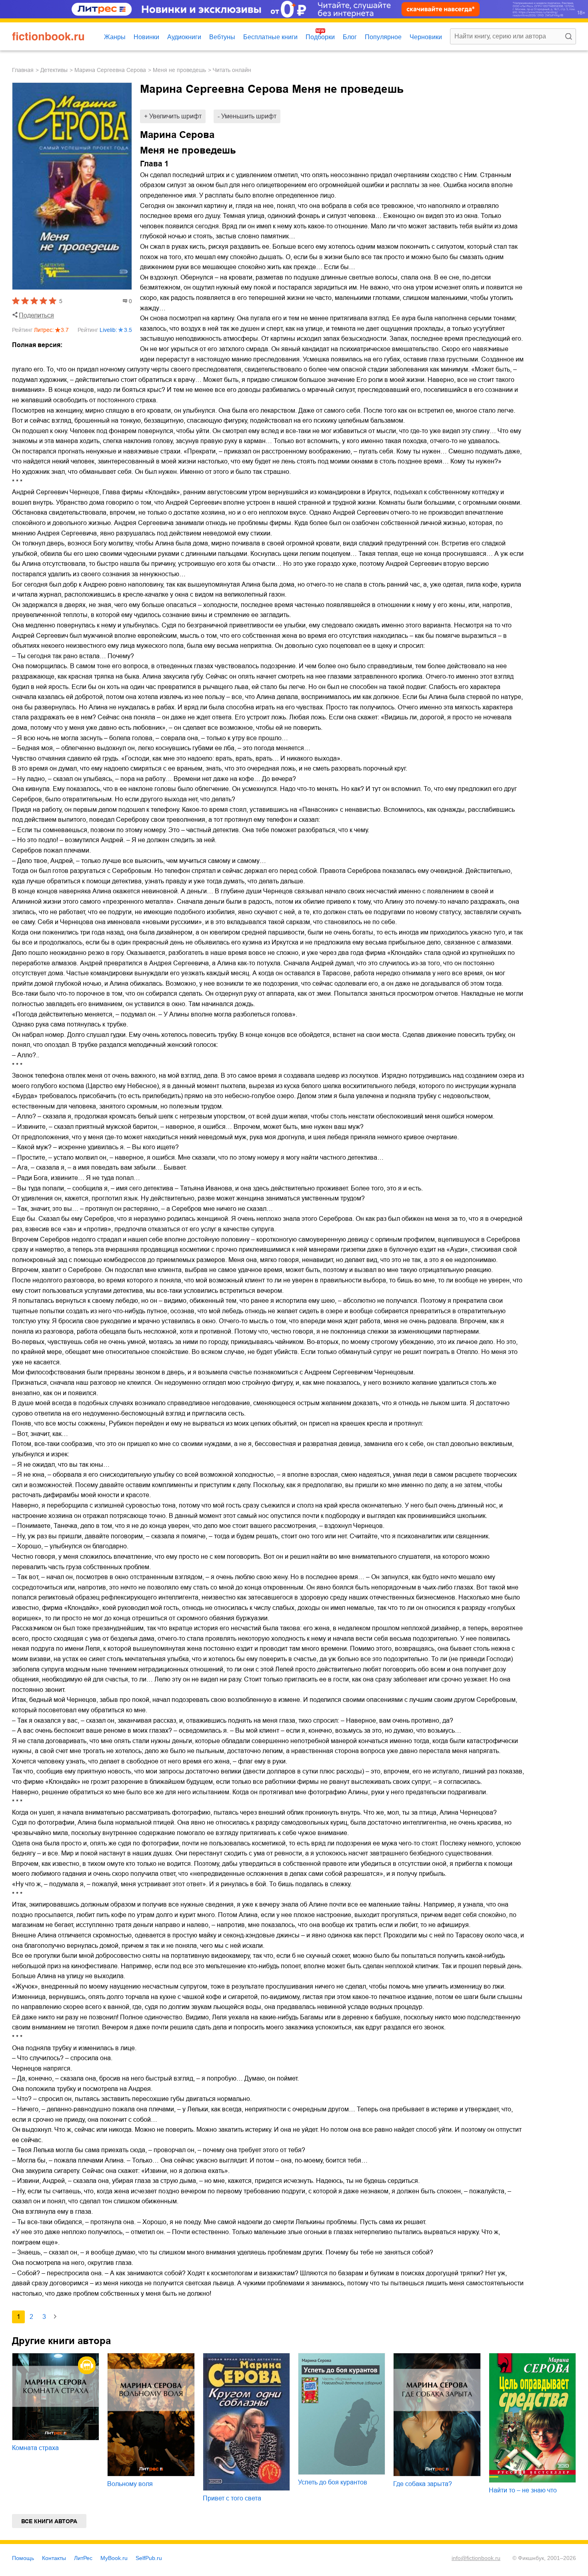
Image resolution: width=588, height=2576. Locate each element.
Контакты (54, 2558)
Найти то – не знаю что (523, 2490)
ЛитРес (83, 2558)
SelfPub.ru (149, 2558)
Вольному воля (130, 2484)
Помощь (23, 2558)
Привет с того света (232, 2498)
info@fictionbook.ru (476, 2558)
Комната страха (35, 2448)
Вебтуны (222, 37)
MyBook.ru (114, 2558)
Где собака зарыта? (423, 2484)
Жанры (115, 37)
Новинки (146, 37)
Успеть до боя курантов (333, 2482)
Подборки (320, 37)
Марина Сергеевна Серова (110, 70)
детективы (54, 70)
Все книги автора (49, 2521)
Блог (350, 37)
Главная (23, 70)
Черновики (426, 37)
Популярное (383, 37)
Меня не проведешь (179, 70)
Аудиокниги (184, 37)
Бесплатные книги (270, 37)
